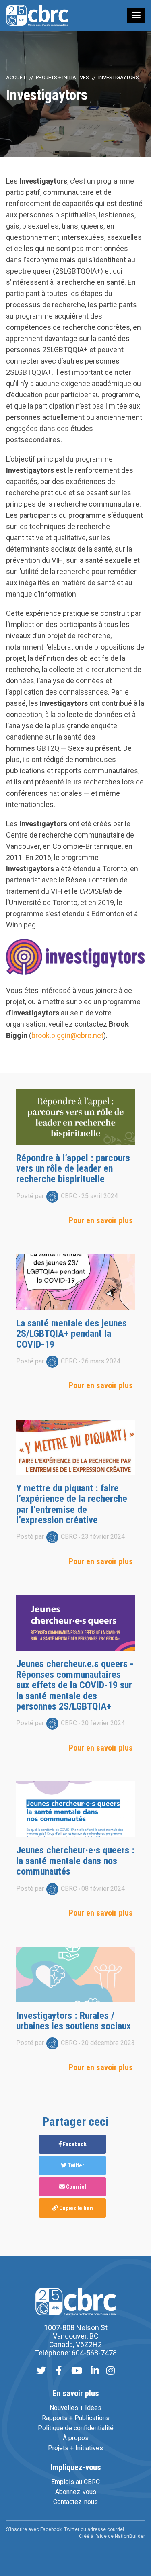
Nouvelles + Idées (75, 2408)
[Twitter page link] (41, 2371)
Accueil (16, 77)
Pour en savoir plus (101, 1220)
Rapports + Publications (76, 2418)
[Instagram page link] (111, 2371)
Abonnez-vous (76, 2492)
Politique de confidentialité (76, 2428)
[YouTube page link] (77, 2371)
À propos (76, 2438)
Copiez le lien (75, 2208)
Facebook (74, 2144)
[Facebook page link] (59, 2371)
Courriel (75, 2187)
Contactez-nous (75, 2502)
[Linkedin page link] (95, 2371)
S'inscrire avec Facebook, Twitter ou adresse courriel (65, 2529)
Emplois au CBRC (75, 2482)
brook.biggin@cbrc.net (67, 1035)
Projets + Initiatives (62, 77)
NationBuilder (130, 2536)
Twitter (75, 2165)
